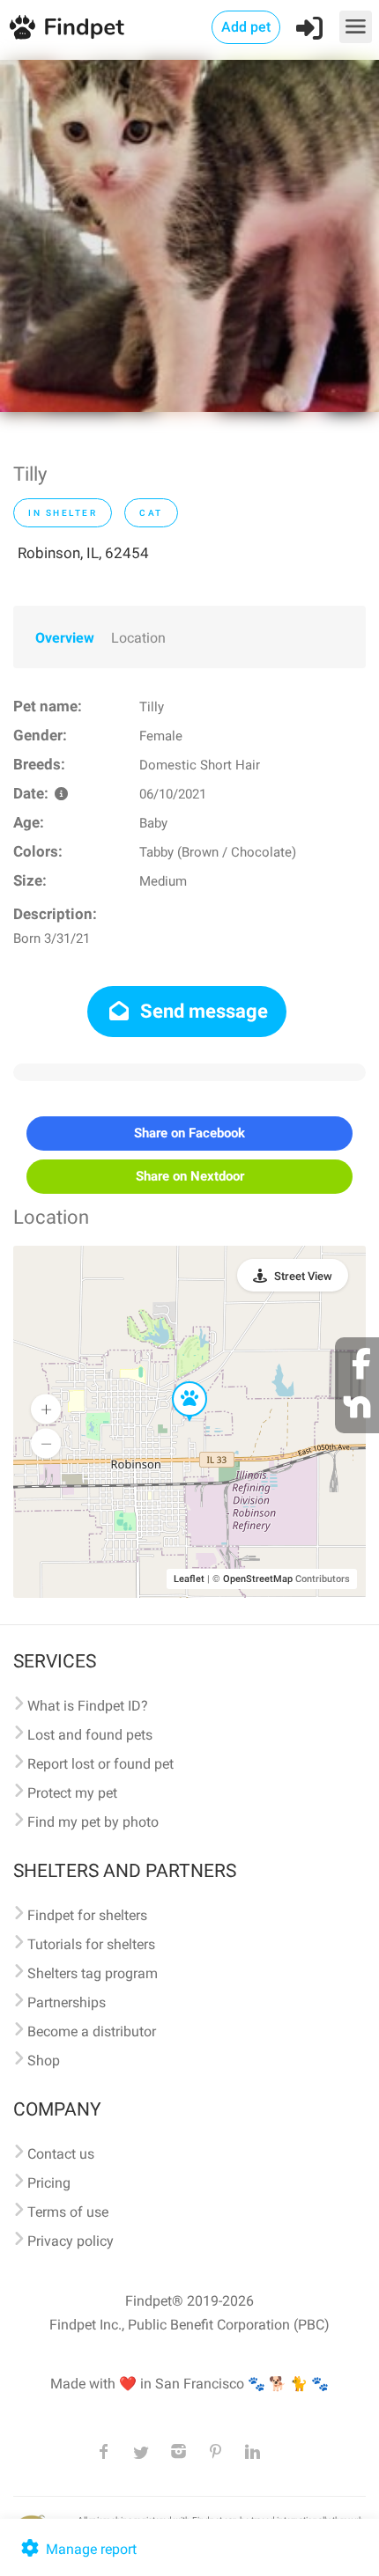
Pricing (49, 2183)
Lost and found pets (90, 1735)
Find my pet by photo (93, 1822)
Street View (303, 1276)
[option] (189, 236)
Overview (65, 638)
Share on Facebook (189, 1133)
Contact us (61, 2154)
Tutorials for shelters (91, 1944)
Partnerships (67, 2002)
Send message (202, 1011)
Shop (44, 2061)
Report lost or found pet (100, 1764)
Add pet (246, 27)
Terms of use (68, 2212)
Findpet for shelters (87, 1915)
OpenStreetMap (258, 1579)
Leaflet (189, 1579)
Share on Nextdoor (190, 1176)
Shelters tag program (93, 1973)
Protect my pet (72, 1793)
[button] (177, 1382)
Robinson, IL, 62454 (83, 553)
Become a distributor (92, 2031)
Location (138, 638)
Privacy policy (71, 2241)
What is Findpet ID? (88, 1706)
